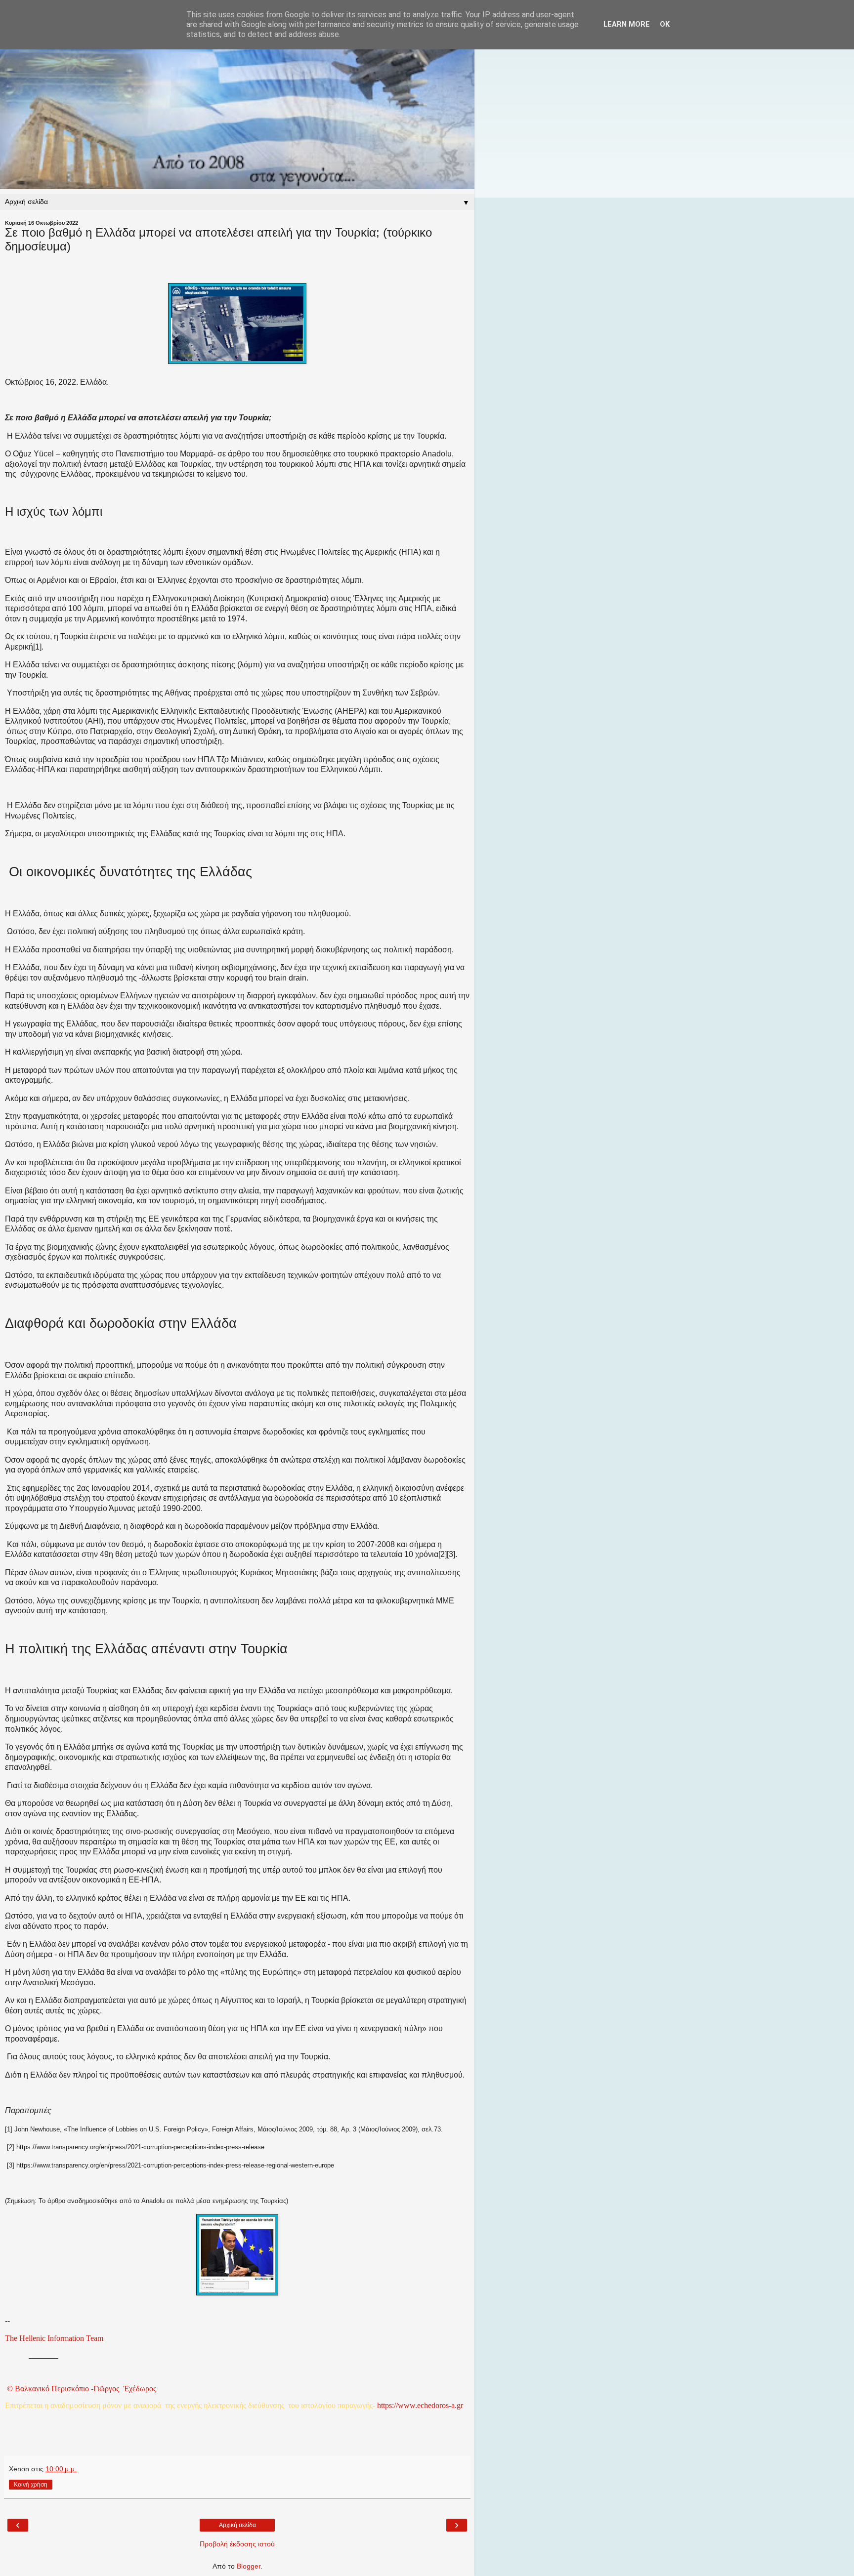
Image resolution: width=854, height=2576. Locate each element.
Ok (665, 24)
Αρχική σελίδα (237, 2525)
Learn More (627, 24)
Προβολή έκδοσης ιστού (237, 2544)
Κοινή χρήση (31, 2485)
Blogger (249, 2566)
